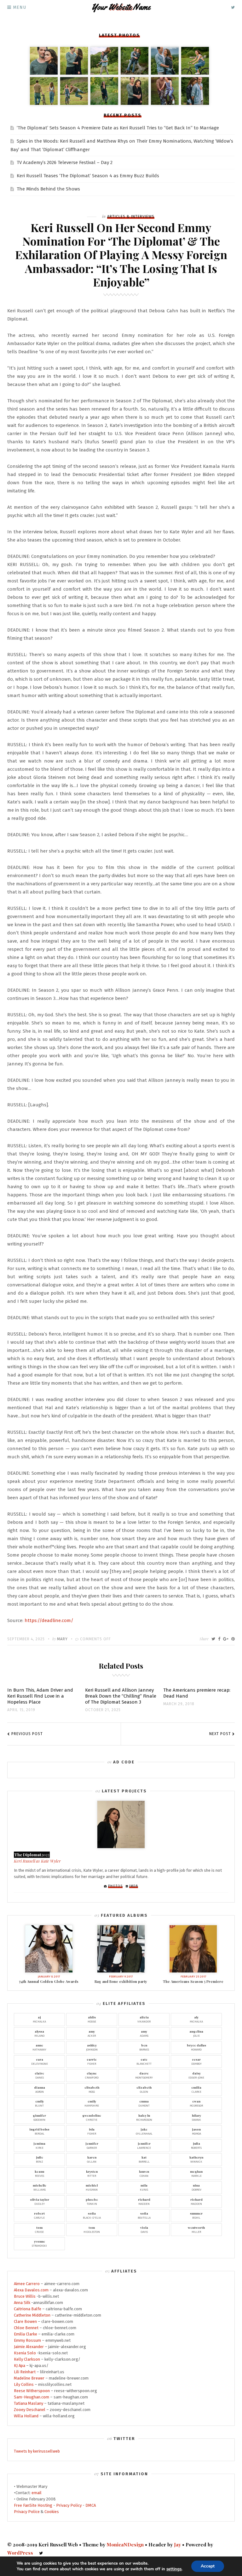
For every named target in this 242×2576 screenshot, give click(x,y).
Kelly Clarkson (27, 2359)
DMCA (91, 2505)
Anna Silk (22, 2303)
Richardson (144, 2117)
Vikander (144, 2019)
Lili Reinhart (25, 2372)
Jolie (196, 2033)
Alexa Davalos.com (31, 2290)
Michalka (39, 2019)
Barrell (144, 2159)
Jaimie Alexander (29, 2347)
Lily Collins (24, 2384)
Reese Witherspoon (32, 2391)
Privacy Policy (69, 2505)
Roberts (196, 2145)
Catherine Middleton (32, 2315)
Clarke (196, 2089)
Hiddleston (92, 2229)
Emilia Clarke (26, 2334)
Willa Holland (26, 2416)
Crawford (92, 2075)
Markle (196, 2173)
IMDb (134, 1886)
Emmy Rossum (27, 2340)
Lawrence (144, 2145)
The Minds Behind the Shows (48, 189)
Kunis (144, 2187)
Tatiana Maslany (29, 2403)
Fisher (92, 2061)
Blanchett (144, 2061)
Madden (144, 2201)
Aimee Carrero (27, 2284)
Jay (177, 2545)
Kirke (39, 2145)
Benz (40, 2159)
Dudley (40, 2201)
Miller (196, 2229)
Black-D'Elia (92, 2215)
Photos (115, 1886)
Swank (196, 2117)
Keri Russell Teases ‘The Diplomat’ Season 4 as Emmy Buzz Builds (88, 176)
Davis (144, 2229)
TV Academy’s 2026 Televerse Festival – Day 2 (65, 162)
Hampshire (92, 2103)
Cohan (144, 2173)
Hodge (92, 2019)
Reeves (39, 2173)
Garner (92, 2145)
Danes (39, 2075)
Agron (40, 2089)
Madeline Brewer (29, 2378)
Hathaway (39, 2047)
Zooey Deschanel (30, 2410)
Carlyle (39, 2215)
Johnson (92, 2047)
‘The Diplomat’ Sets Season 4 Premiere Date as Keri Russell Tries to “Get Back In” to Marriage (118, 128)
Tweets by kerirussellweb (37, 2451)
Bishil (196, 2215)
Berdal (39, 2131)
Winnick (196, 2159)
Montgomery (144, 2075)
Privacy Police (27, 2512)
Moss (92, 2089)
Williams (40, 2187)
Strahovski (39, 2243)
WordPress (20, 2553)
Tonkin (92, 2201)
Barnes (144, 2047)
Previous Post (27, 1734)
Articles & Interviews (131, 217)
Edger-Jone (196, 2075)
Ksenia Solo (25, 2353)
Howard (196, 2047)
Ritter (92, 2173)
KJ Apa (20, 2366)
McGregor (196, 2103)
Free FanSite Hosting (33, 2505)
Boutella (144, 2215)
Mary (62, 1639)
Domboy (196, 2061)
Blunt (39, 2103)
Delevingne (40, 2061)
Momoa (196, 2131)
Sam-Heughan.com (32, 2397)
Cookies (52, 2512)
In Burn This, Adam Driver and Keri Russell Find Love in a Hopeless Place (40, 1696)
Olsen (144, 2089)
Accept (208, 2566)
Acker (92, 2033)
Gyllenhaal (144, 2131)
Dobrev (196, 2187)
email (37, 2493)
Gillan (92, 2159)
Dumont (144, 2103)
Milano (39, 2033)
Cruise (39, 2229)
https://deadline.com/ (49, 1620)
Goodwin (39, 2117)
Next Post (220, 1734)
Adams (144, 2033)
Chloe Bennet (26, 2328)
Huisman (92, 2187)
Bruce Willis (25, 2296)
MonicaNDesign (125, 2545)
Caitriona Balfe (28, 2309)
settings (174, 2569)
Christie (92, 2117)
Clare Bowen (25, 2321)
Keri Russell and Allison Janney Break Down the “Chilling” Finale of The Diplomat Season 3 (121, 1696)
